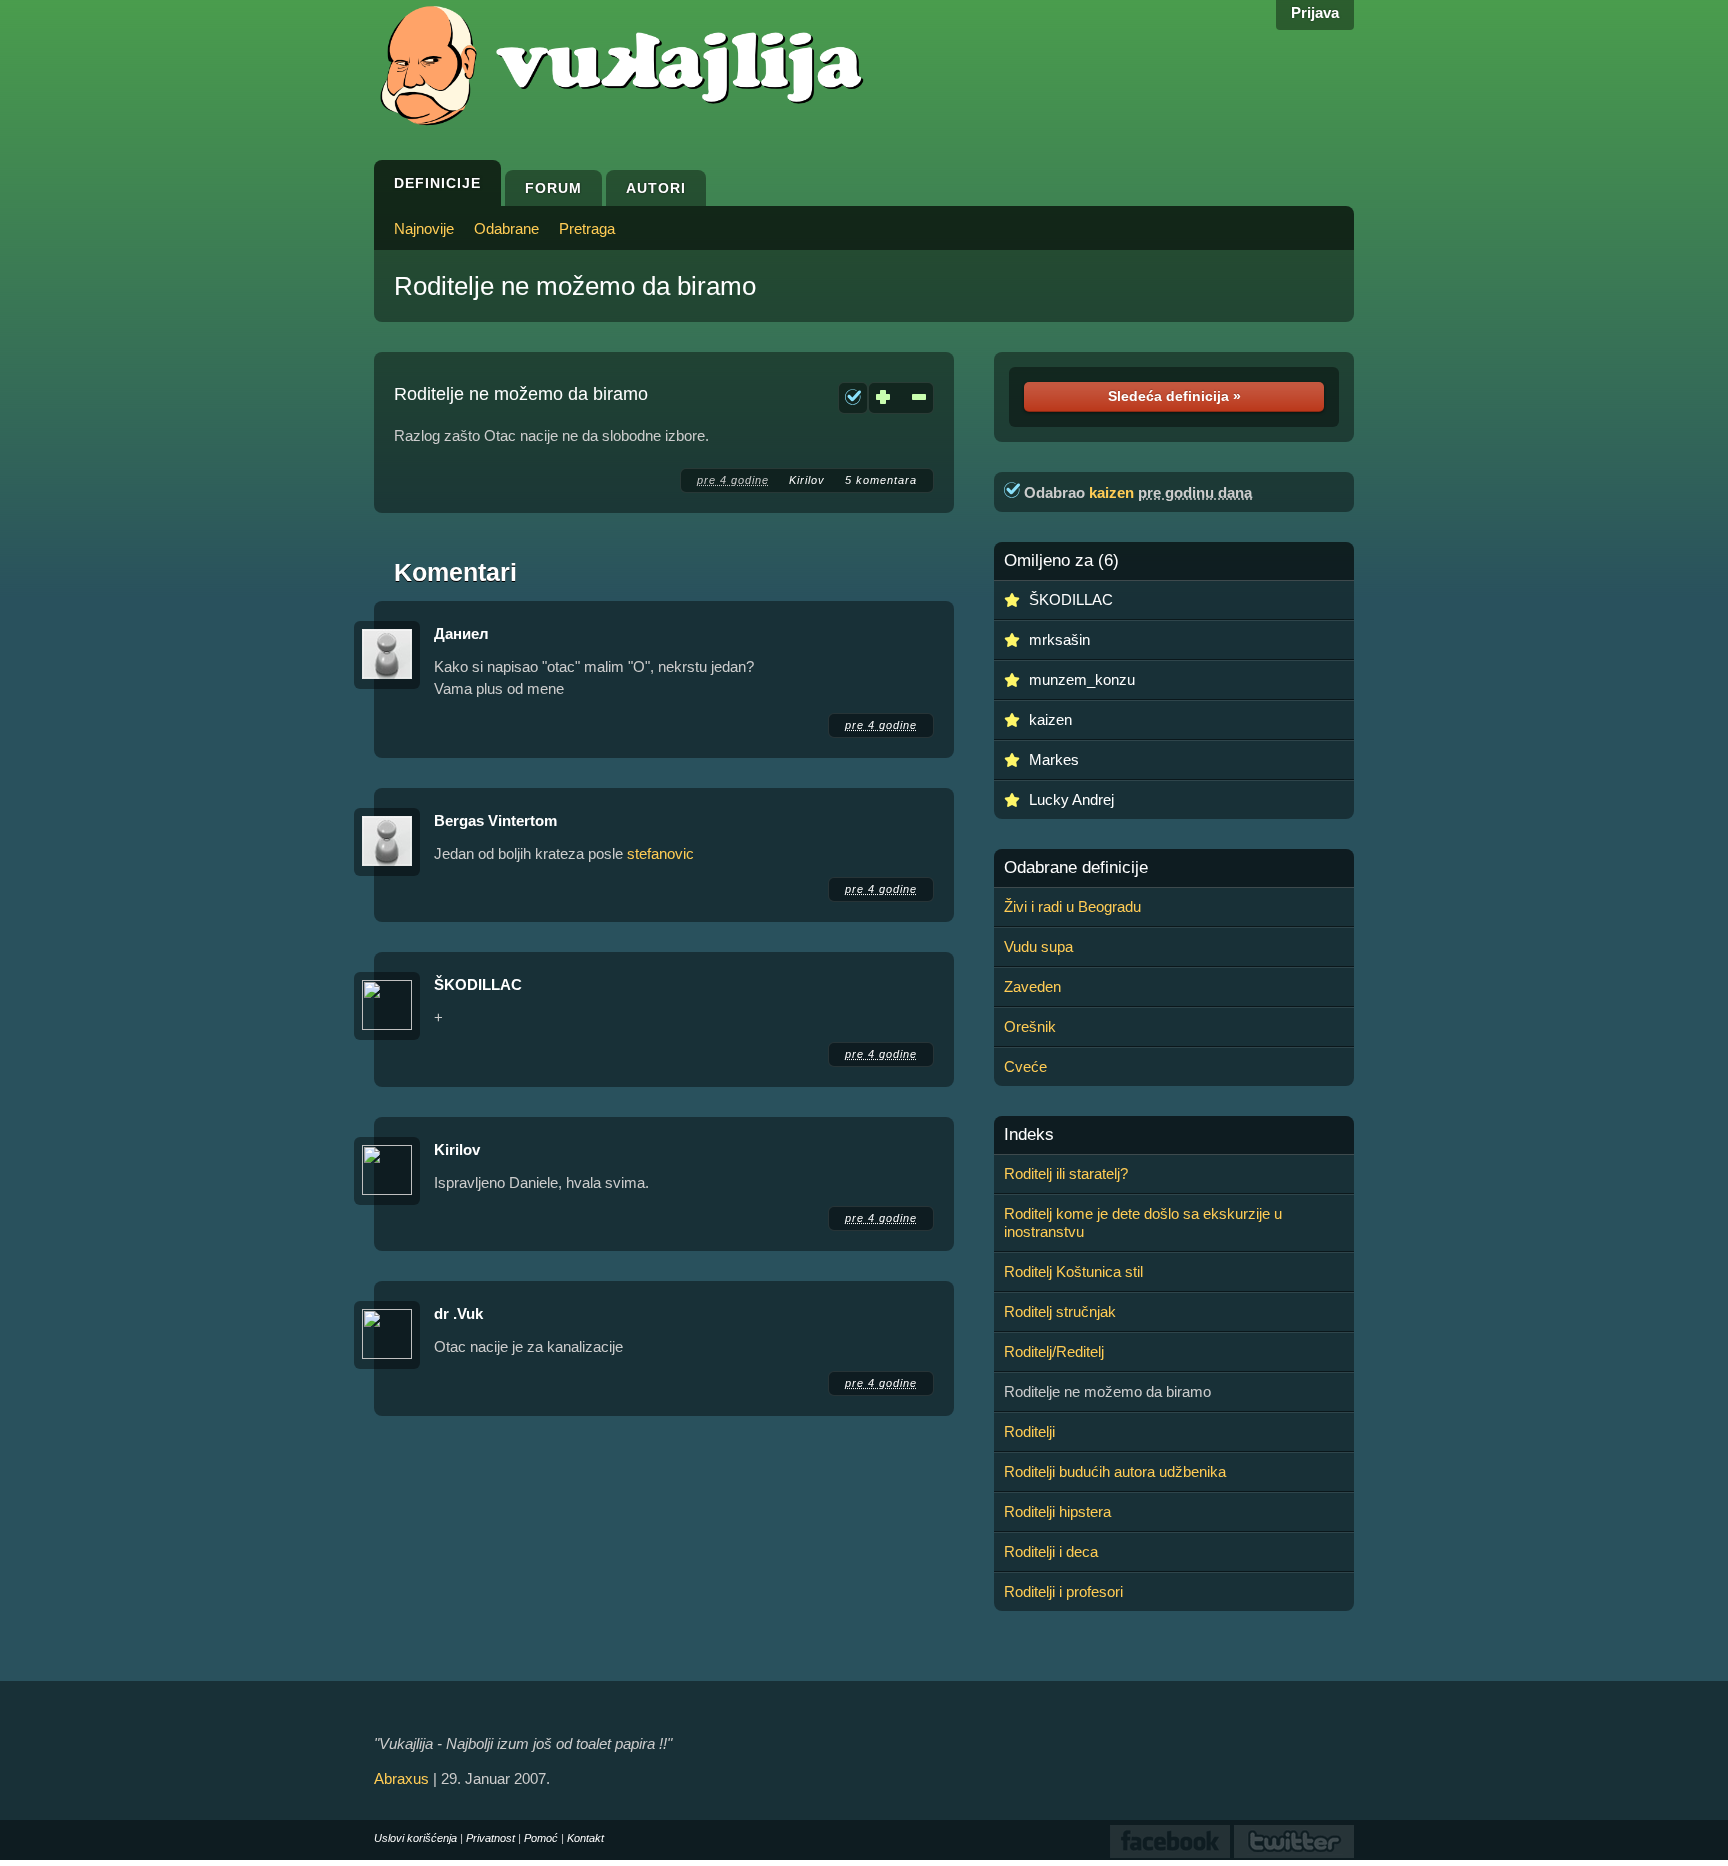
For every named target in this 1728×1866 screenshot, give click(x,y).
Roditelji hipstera (1057, 1511)
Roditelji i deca (1051, 1551)
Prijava (1315, 12)
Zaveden (1032, 986)
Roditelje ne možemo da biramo (575, 286)
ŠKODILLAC (478, 984)
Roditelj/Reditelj (1054, 1351)
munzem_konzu (1082, 679)
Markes (1054, 759)
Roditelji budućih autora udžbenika (1115, 1471)
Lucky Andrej (1071, 799)
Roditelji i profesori (1063, 1591)
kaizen (1111, 492)
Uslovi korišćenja (415, 1838)
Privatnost (490, 1838)
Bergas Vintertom (495, 820)
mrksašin (1059, 639)
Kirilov (807, 480)
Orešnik (1030, 1026)
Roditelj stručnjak (1060, 1311)
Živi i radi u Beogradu (1072, 906)
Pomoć (541, 1838)
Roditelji (1029, 1431)
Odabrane (506, 228)
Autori (656, 188)
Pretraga (587, 228)
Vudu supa (1038, 946)
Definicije (437, 183)
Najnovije (424, 228)
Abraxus (401, 1778)
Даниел (461, 633)
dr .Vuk (458, 1313)
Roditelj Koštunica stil (1073, 1271)
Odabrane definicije (1076, 868)
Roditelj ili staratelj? (1066, 1173)
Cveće (1025, 1066)
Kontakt (585, 1838)
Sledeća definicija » (1174, 396)
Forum (553, 188)
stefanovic (660, 853)
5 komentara (881, 480)
